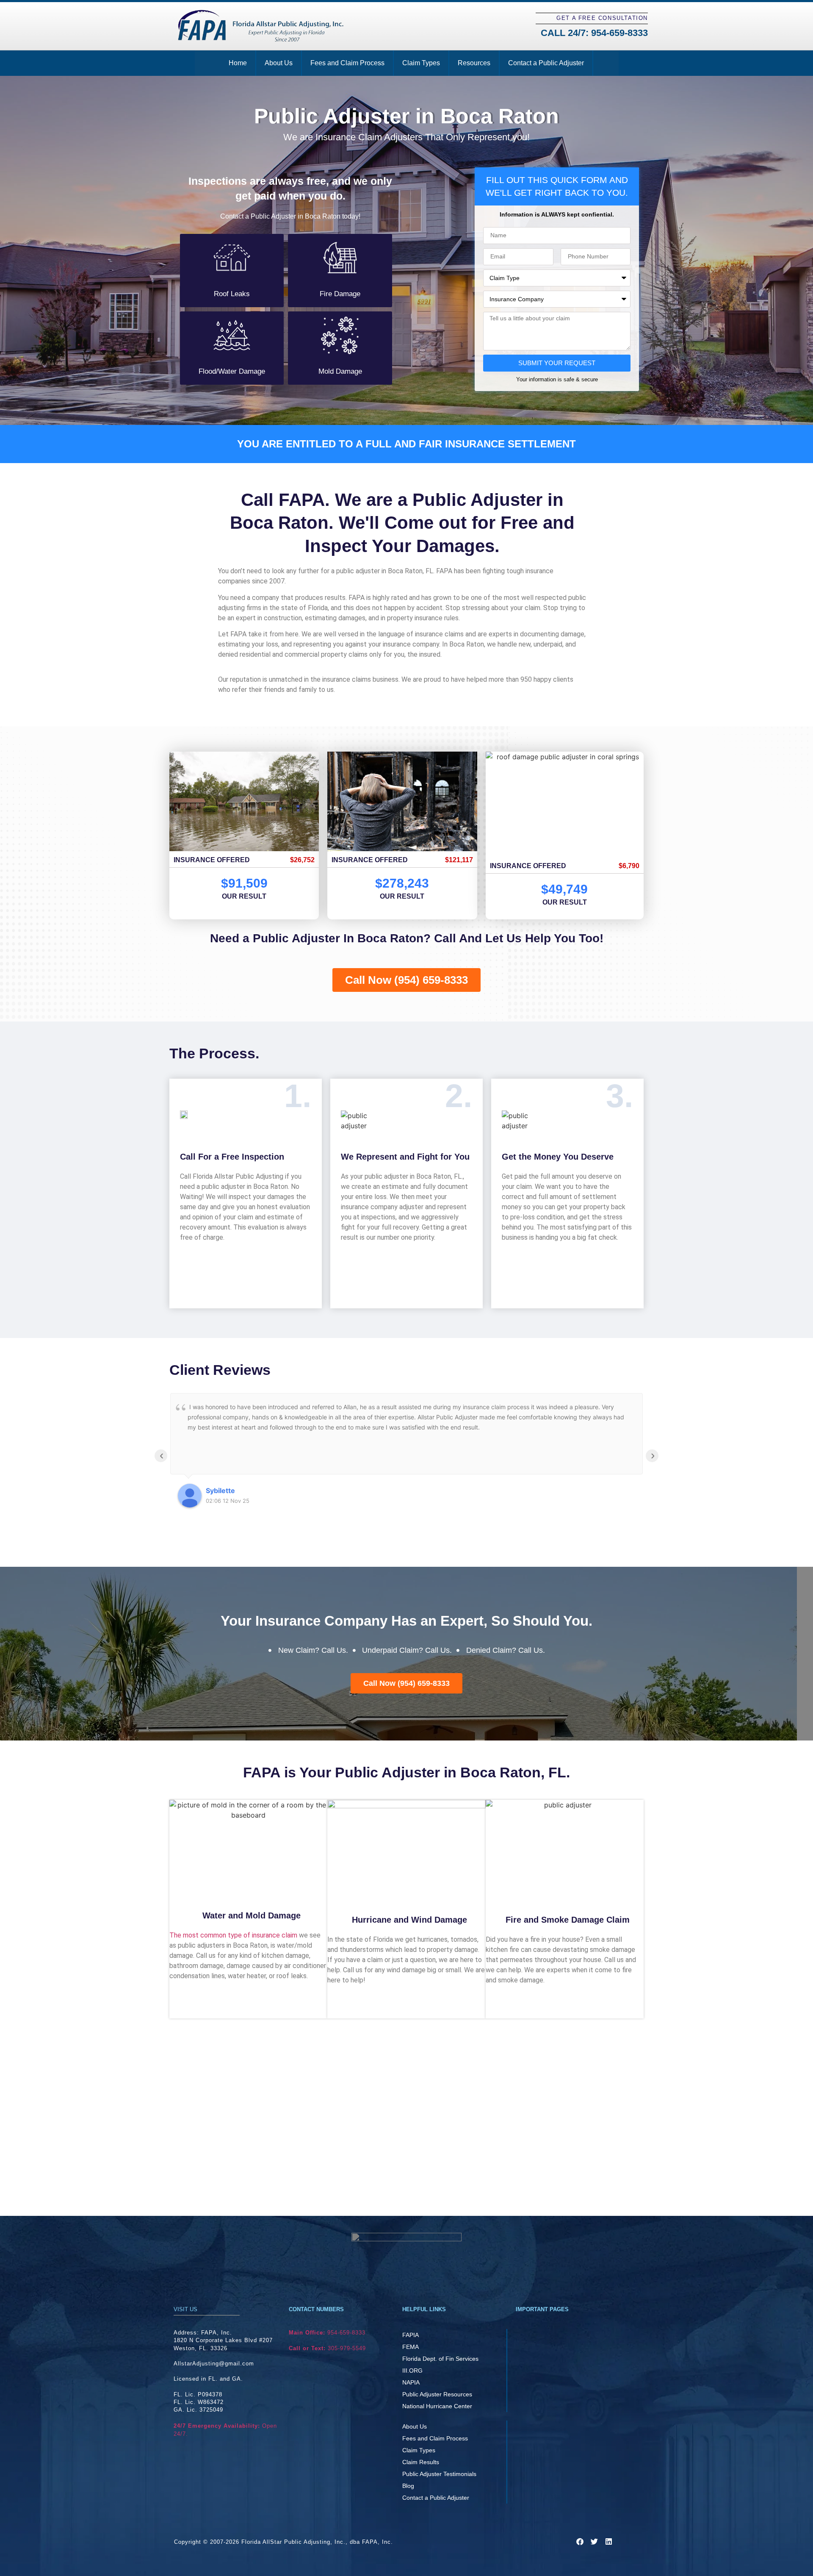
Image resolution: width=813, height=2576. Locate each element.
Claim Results (421, 2462)
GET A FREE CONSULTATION (602, 18)
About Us (279, 63)
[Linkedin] (608, 2541)
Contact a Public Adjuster (546, 63)
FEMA (411, 2347)
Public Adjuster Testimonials (439, 2474)
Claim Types (421, 63)
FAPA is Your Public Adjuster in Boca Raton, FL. (406, 1772)
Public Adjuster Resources (437, 2394)
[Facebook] (580, 2541)
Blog (408, 2486)
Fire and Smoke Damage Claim (568, 1920)
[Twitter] (594, 2541)
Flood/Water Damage (232, 371)
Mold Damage (340, 371)
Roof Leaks (232, 294)
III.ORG (412, 2371)
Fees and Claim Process (347, 63)
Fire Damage (340, 294)
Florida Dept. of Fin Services (440, 2359)
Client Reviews (220, 1370)
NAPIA (411, 2382)
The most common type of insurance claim (233, 1935)
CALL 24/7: (594, 33)
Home (238, 63)
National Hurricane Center (437, 2406)
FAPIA (411, 2335)
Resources (474, 63)
